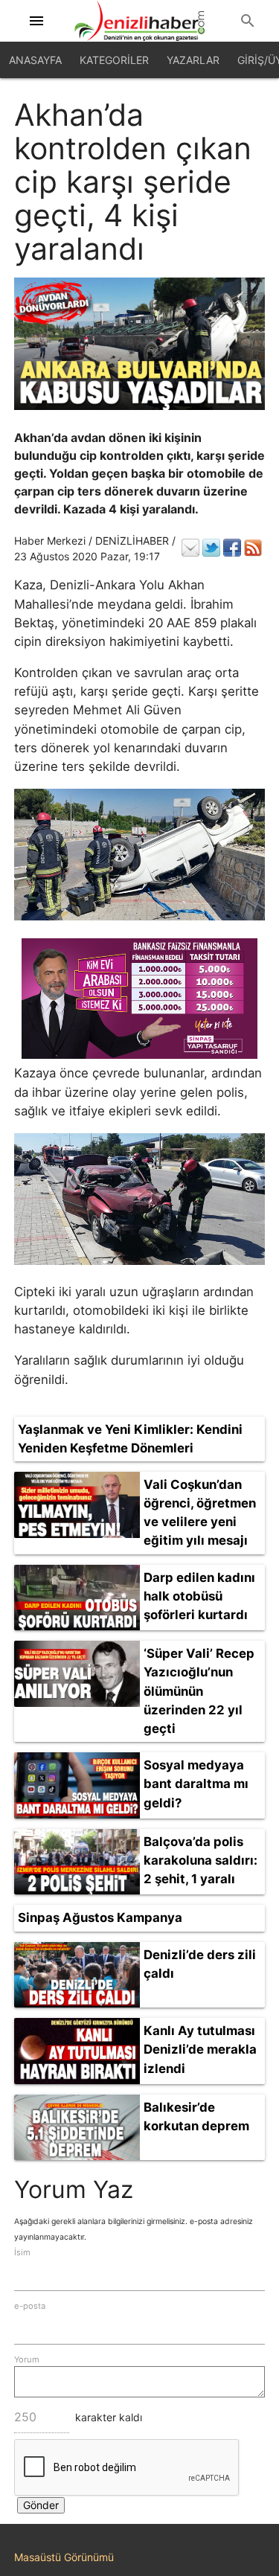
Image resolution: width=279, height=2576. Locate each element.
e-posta (30, 2306)
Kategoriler (114, 60)
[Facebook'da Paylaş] (232, 548)
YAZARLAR (193, 60)
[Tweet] (211, 548)
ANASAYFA (35, 60)
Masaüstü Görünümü (64, 2557)
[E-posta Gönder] (190, 548)
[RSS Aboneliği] (253, 548)
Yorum (27, 2359)
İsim (22, 2252)
